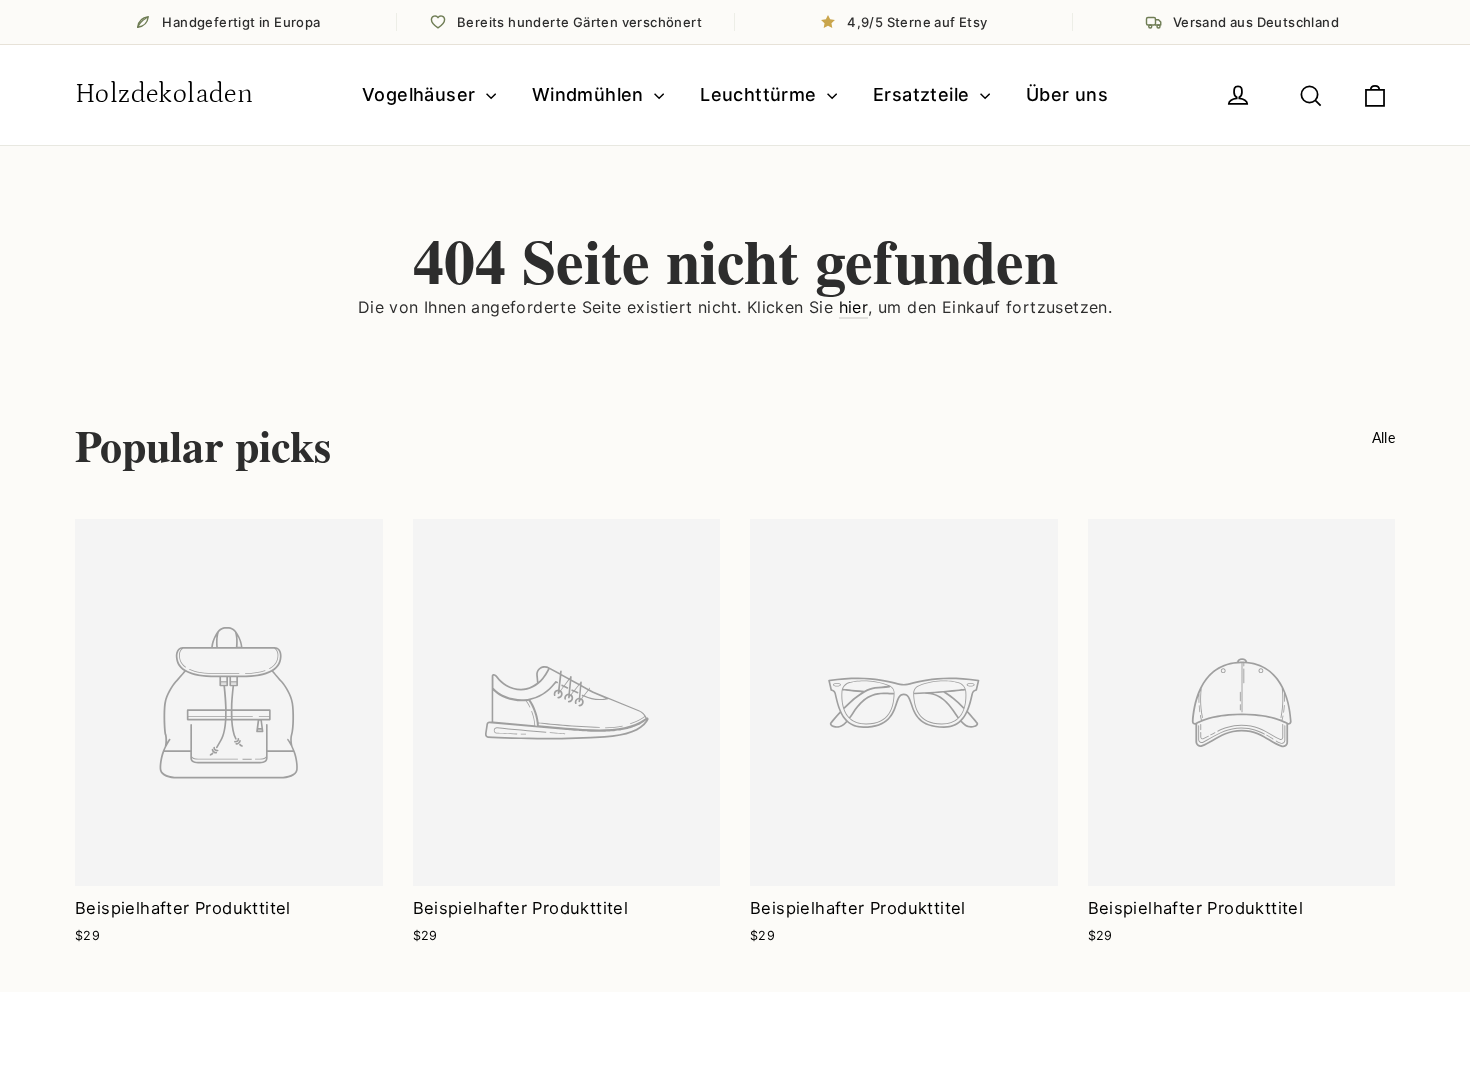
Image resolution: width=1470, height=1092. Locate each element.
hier (854, 307)
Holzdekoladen (164, 94)
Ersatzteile (924, 94)
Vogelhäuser (421, 94)
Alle (1383, 437)
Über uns (1067, 94)
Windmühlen (590, 94)
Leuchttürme (761, 94)
